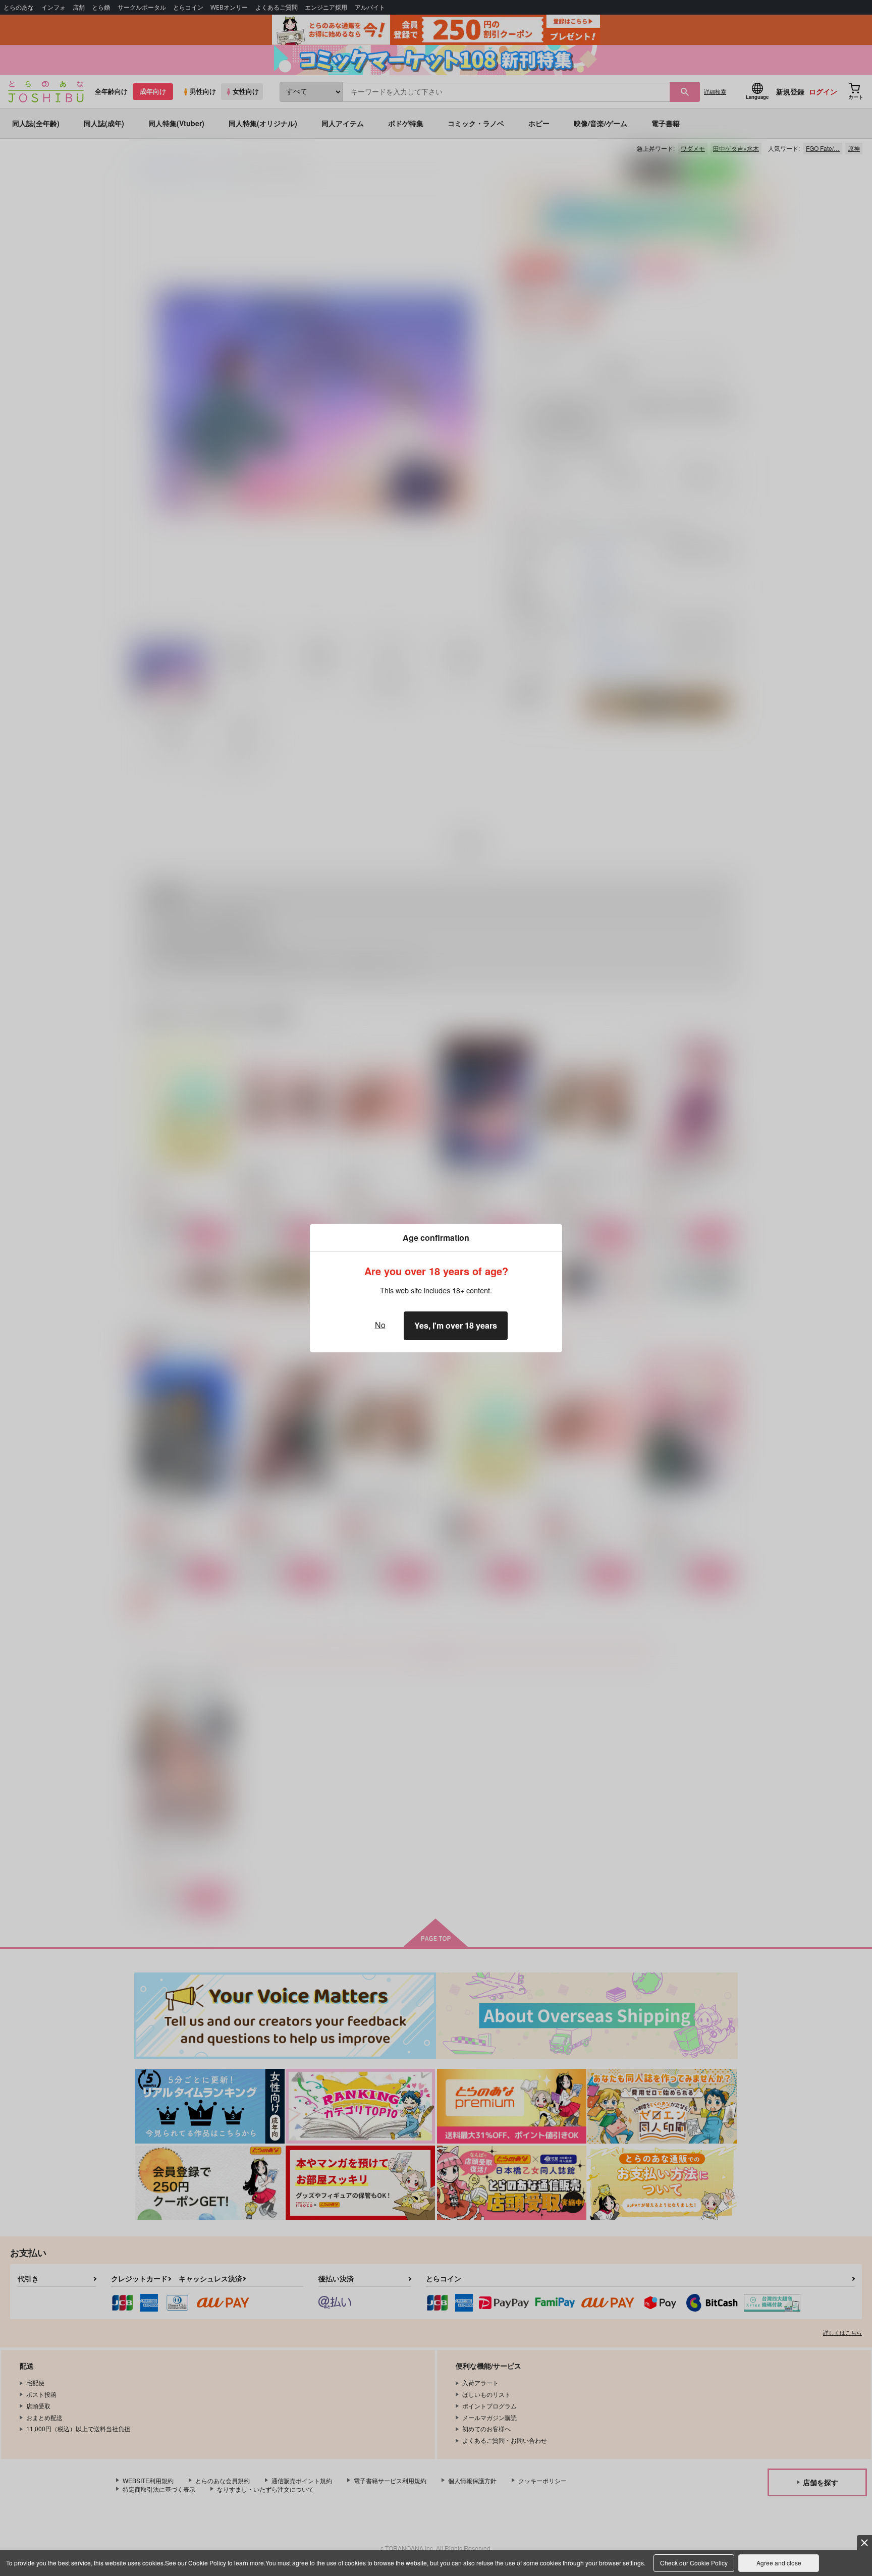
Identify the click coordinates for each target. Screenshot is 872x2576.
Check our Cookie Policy (694, 2563)
